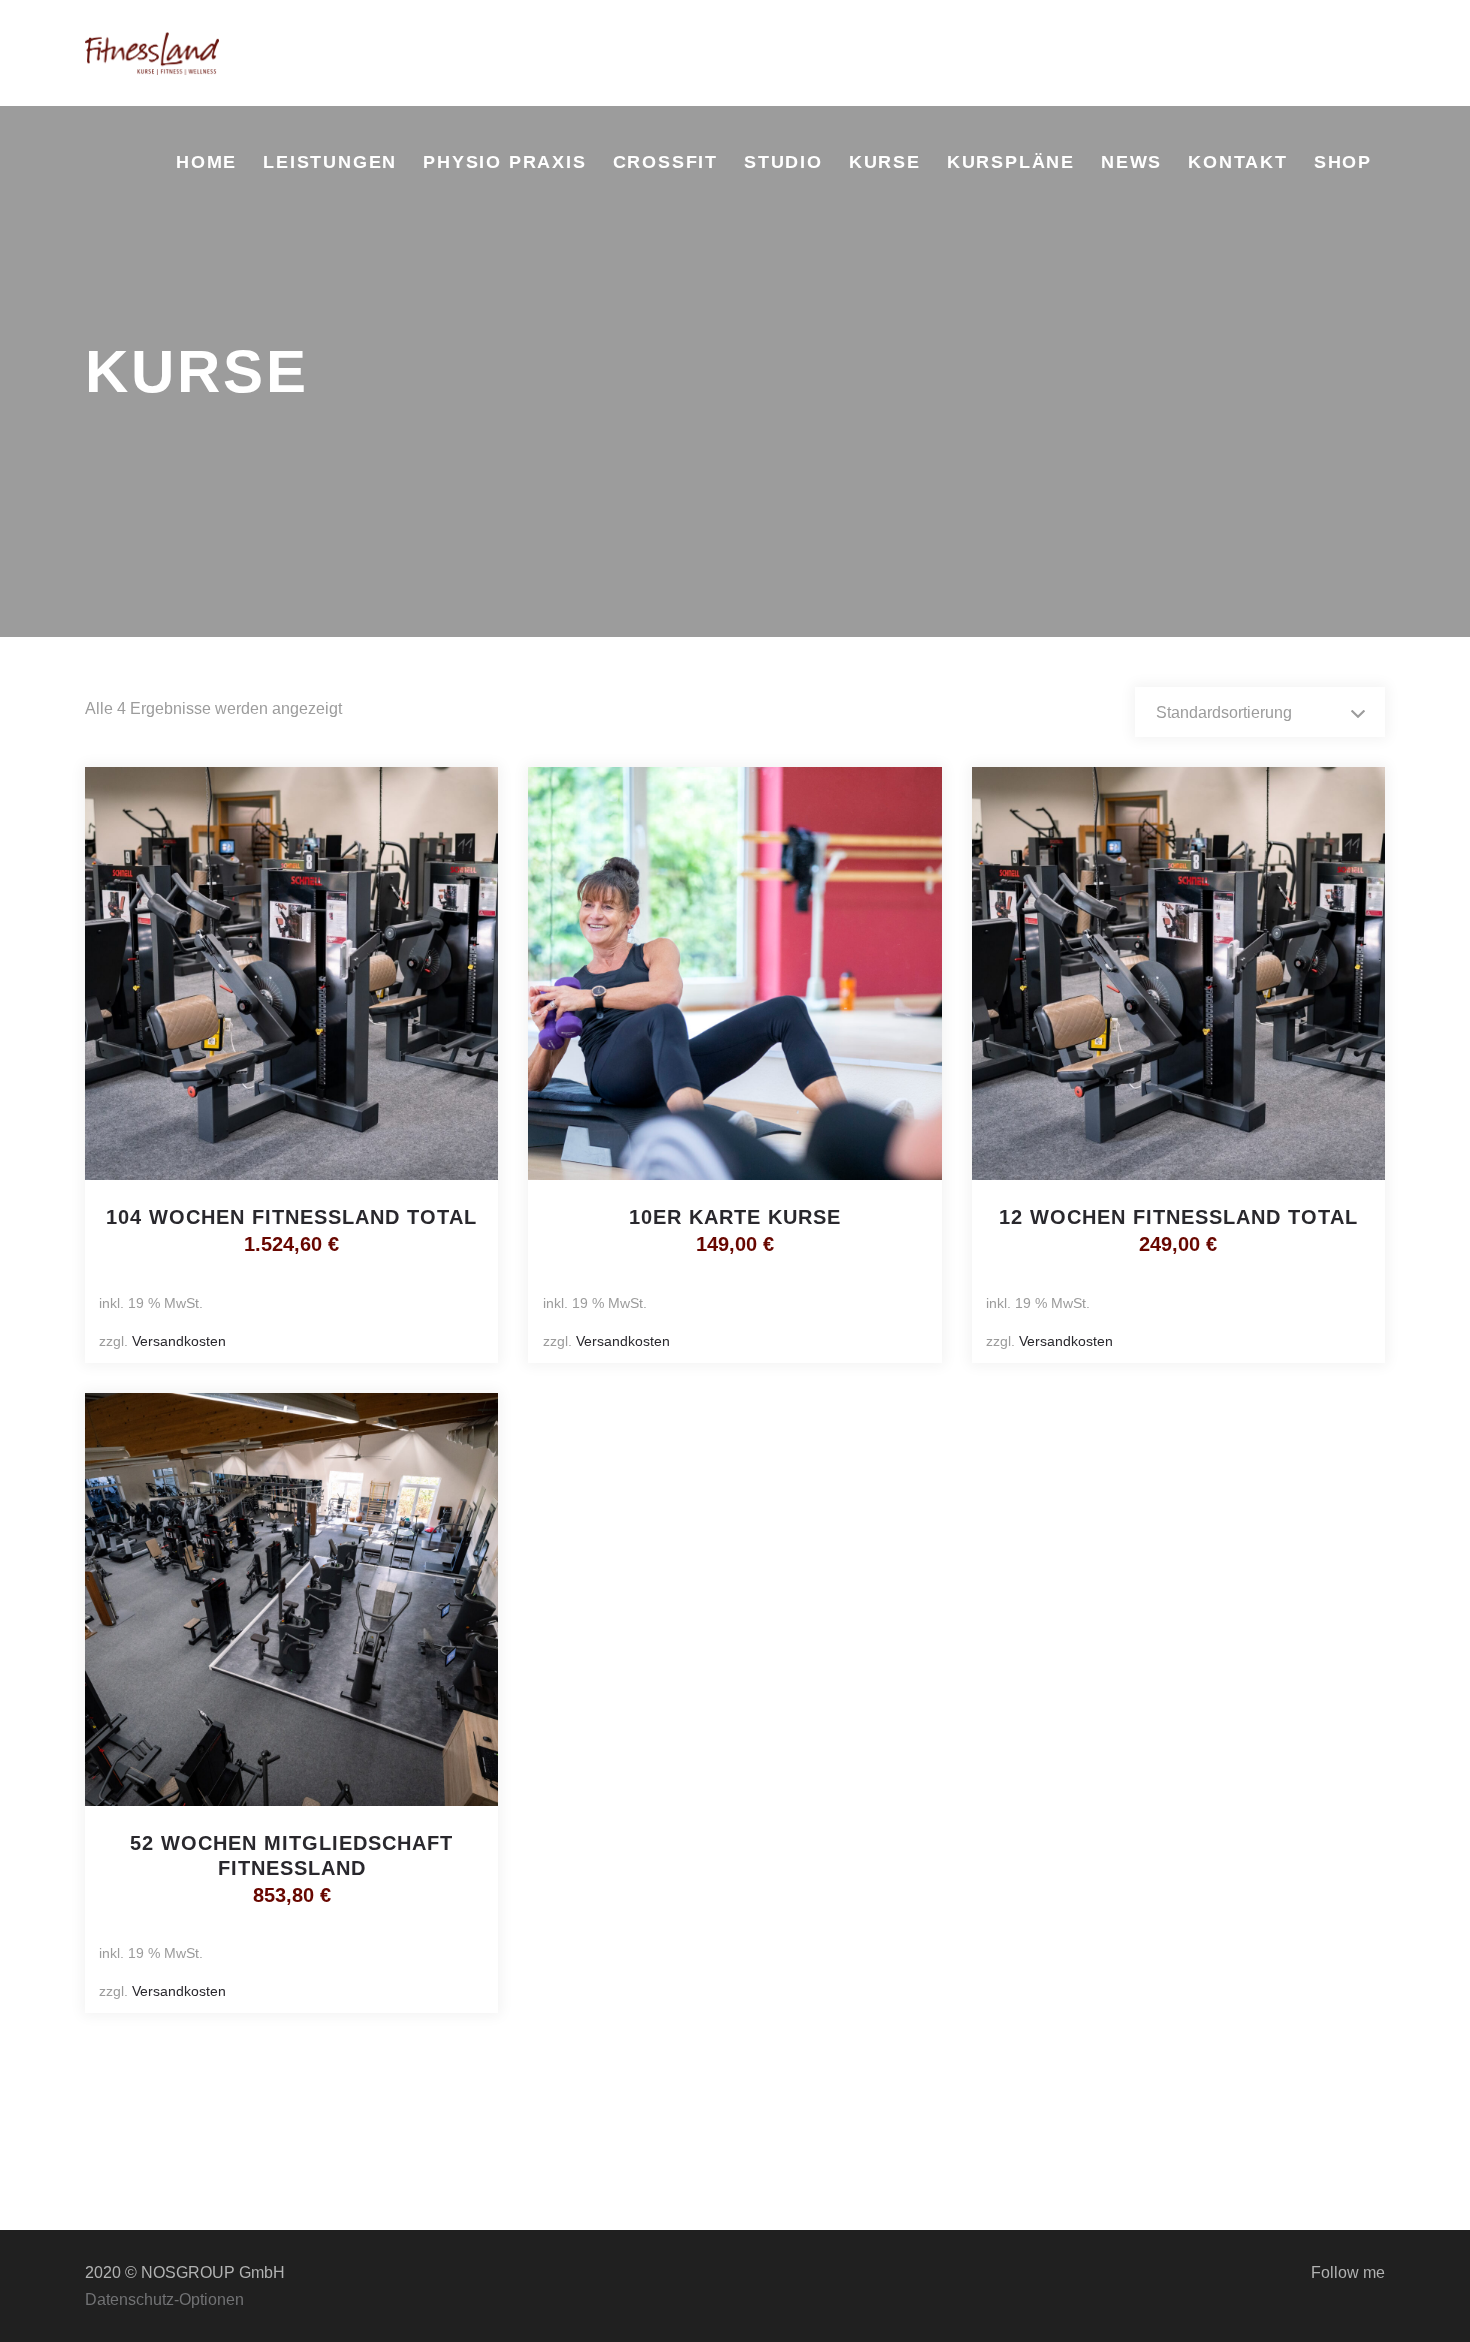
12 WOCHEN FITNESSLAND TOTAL (1178, 1217)
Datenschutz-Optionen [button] (164, 2299)
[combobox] (1260, 712)
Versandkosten (179, 1341)
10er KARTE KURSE (735, 1217)
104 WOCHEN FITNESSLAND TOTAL (291, 1217)
